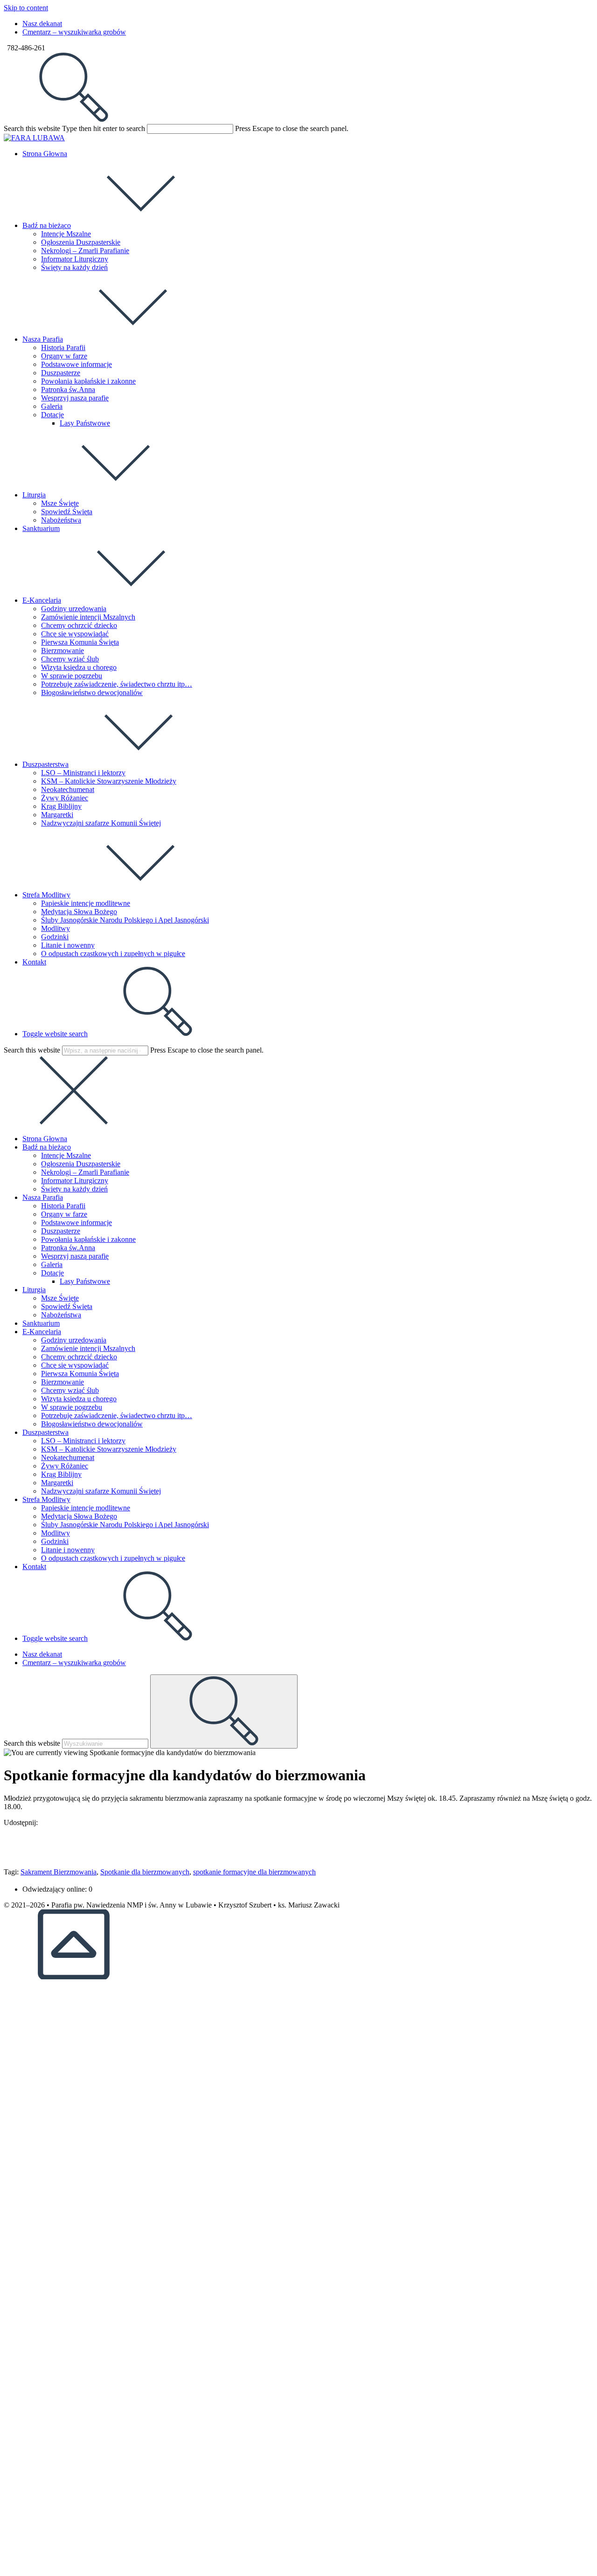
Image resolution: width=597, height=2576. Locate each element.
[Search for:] (74, 120)
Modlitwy (56, 1533)
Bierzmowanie (62, 1382)
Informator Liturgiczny (75, 1181)
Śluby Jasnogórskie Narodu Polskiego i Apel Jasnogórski (125, 1525)
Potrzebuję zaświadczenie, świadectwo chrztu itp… (117, 1415)
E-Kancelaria (42, 1332)
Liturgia (34, 1290)
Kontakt (34, 1567)
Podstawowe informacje (76, 1223)
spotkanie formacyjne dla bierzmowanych (254, 1872)
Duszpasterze (61, 1231)
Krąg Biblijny (61, 1474)
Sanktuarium (41, 1323)
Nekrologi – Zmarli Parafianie (85, 1172)
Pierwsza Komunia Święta (80, 1374)
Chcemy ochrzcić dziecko (79, 1357)
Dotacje (52, 1273)
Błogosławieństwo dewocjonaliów (92, 1424)
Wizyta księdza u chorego (79, 1399)
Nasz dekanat (42, 24)
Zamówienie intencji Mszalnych (88, 1348)
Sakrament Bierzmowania (59, 1872)
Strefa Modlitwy (46, 1499)
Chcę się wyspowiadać (75, 1365)
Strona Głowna (45, 1139)
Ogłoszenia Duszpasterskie (81, 1164)
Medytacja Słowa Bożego (79, 1516)
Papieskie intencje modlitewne (86, 1508)
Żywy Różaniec (65, 1466)
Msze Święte (60, 1298)
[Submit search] (224, 1712)
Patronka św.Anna (68, 1248)
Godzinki (55, 1541)
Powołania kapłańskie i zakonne (88, 1239)
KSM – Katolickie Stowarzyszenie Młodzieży (109, 1449)
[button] (298, 1839)
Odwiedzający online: (56, 1889)
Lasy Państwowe (85, 1281)
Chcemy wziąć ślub (70, 1390)
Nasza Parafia (43, 1197)
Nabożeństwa (61, 1315)
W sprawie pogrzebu (72, 1407)
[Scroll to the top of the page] (74, 1977)
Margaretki (57, 1483)
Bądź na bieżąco (47, 1147)
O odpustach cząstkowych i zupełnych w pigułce (113, 1558)
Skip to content (26, 8)
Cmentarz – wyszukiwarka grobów (74, 32)
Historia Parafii (63, 1206)
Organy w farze (64, 1214)
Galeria (52, 1264)
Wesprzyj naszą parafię (75, 1256)
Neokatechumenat (68, 1457)
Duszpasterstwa (45, 1432)
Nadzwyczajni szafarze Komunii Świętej (101, 1491)
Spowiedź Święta (67, 1306)
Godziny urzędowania (74, 1340)
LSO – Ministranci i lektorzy (83, 1441)
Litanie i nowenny (68, 1550)
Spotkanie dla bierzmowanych (145, 1872)
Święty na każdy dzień (74, 1189)
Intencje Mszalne (66, 1155)
